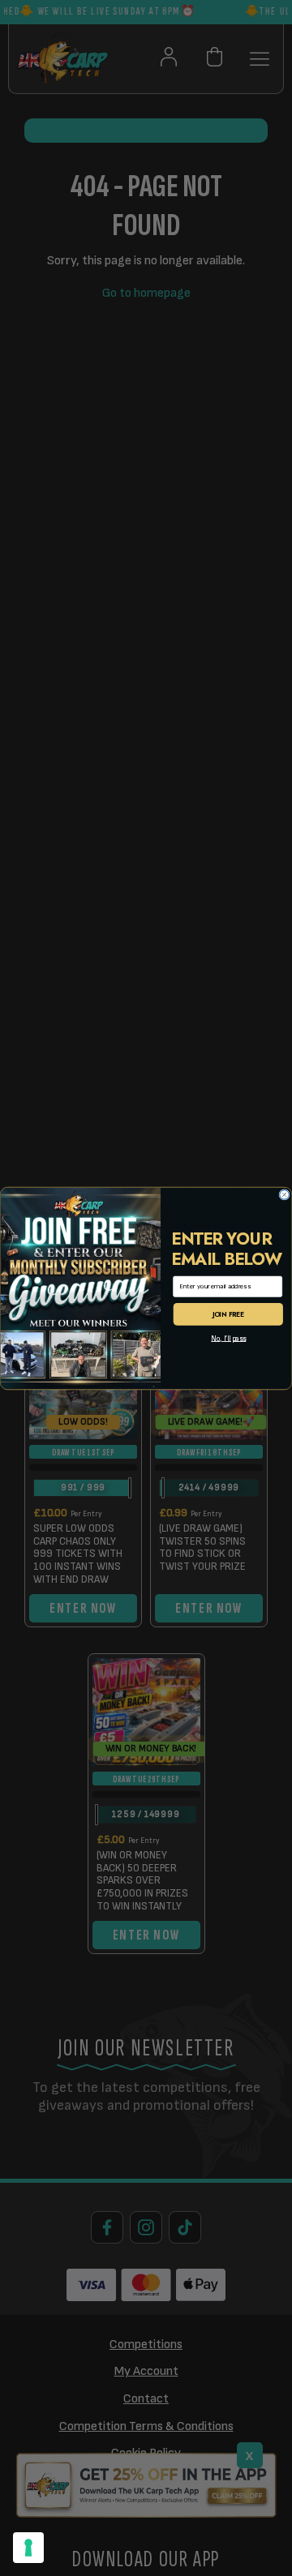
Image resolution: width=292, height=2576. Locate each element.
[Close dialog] (285, 1194)
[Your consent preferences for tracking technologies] (28, 2548)
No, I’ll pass (228, 1338)
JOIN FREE (228, 1314)
